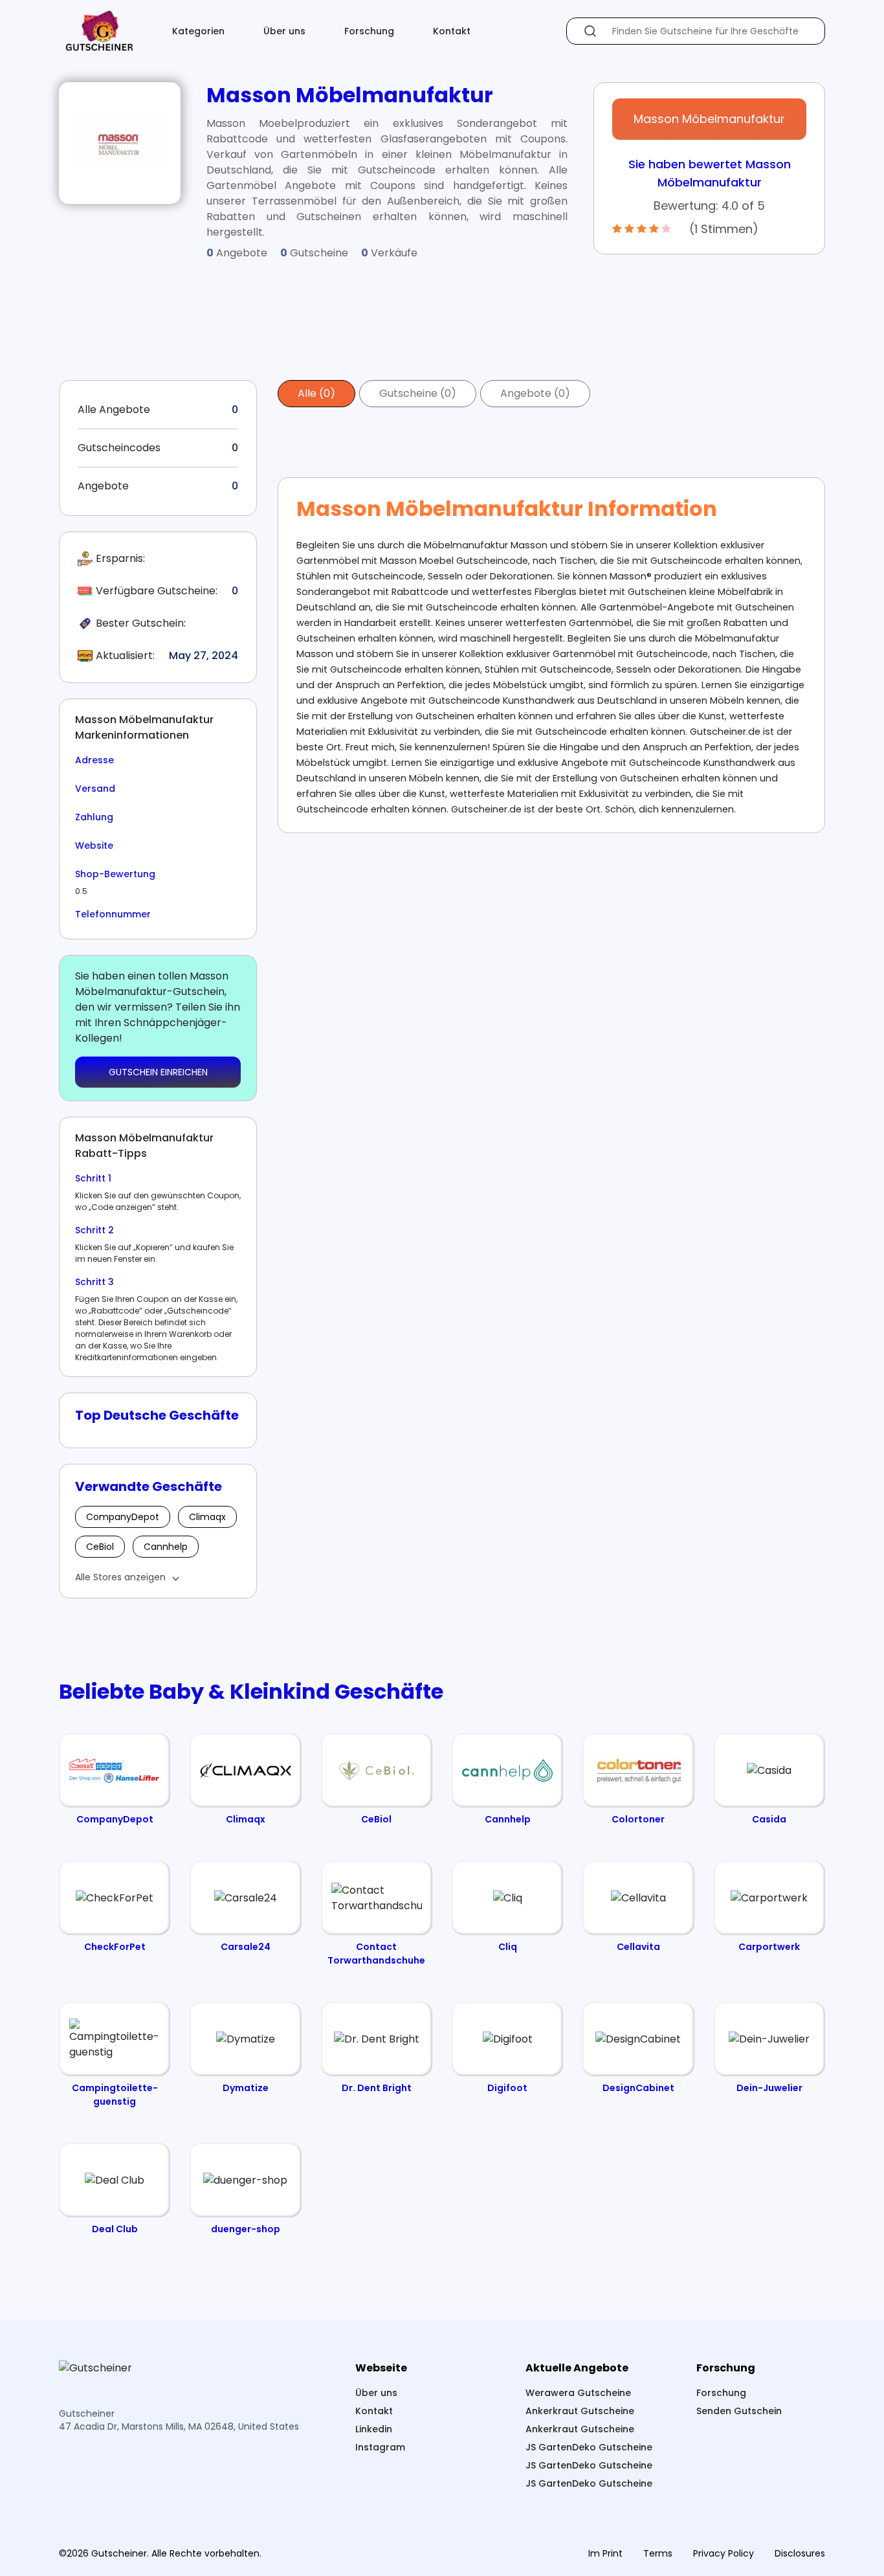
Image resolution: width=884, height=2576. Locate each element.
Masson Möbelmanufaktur (709, 119)
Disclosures (800, 2553)
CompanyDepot (123, 1517)
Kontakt (452, 31)
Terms (658, 2553)
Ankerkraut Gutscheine (580, 2411)
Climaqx (207, 1517)
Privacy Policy (724, 2553)
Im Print (605, 2553)
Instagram (380, 2447)
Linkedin (374, 2429)
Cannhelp (166, 1547)
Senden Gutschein (739, 2411)
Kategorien (198, 31)
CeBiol (100, 1547)
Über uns (284, 31)
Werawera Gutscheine (578, 2393)
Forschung (369, 31)
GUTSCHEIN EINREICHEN (158, 1072)
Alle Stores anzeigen (120, 1577)
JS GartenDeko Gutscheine (589, 2447)
